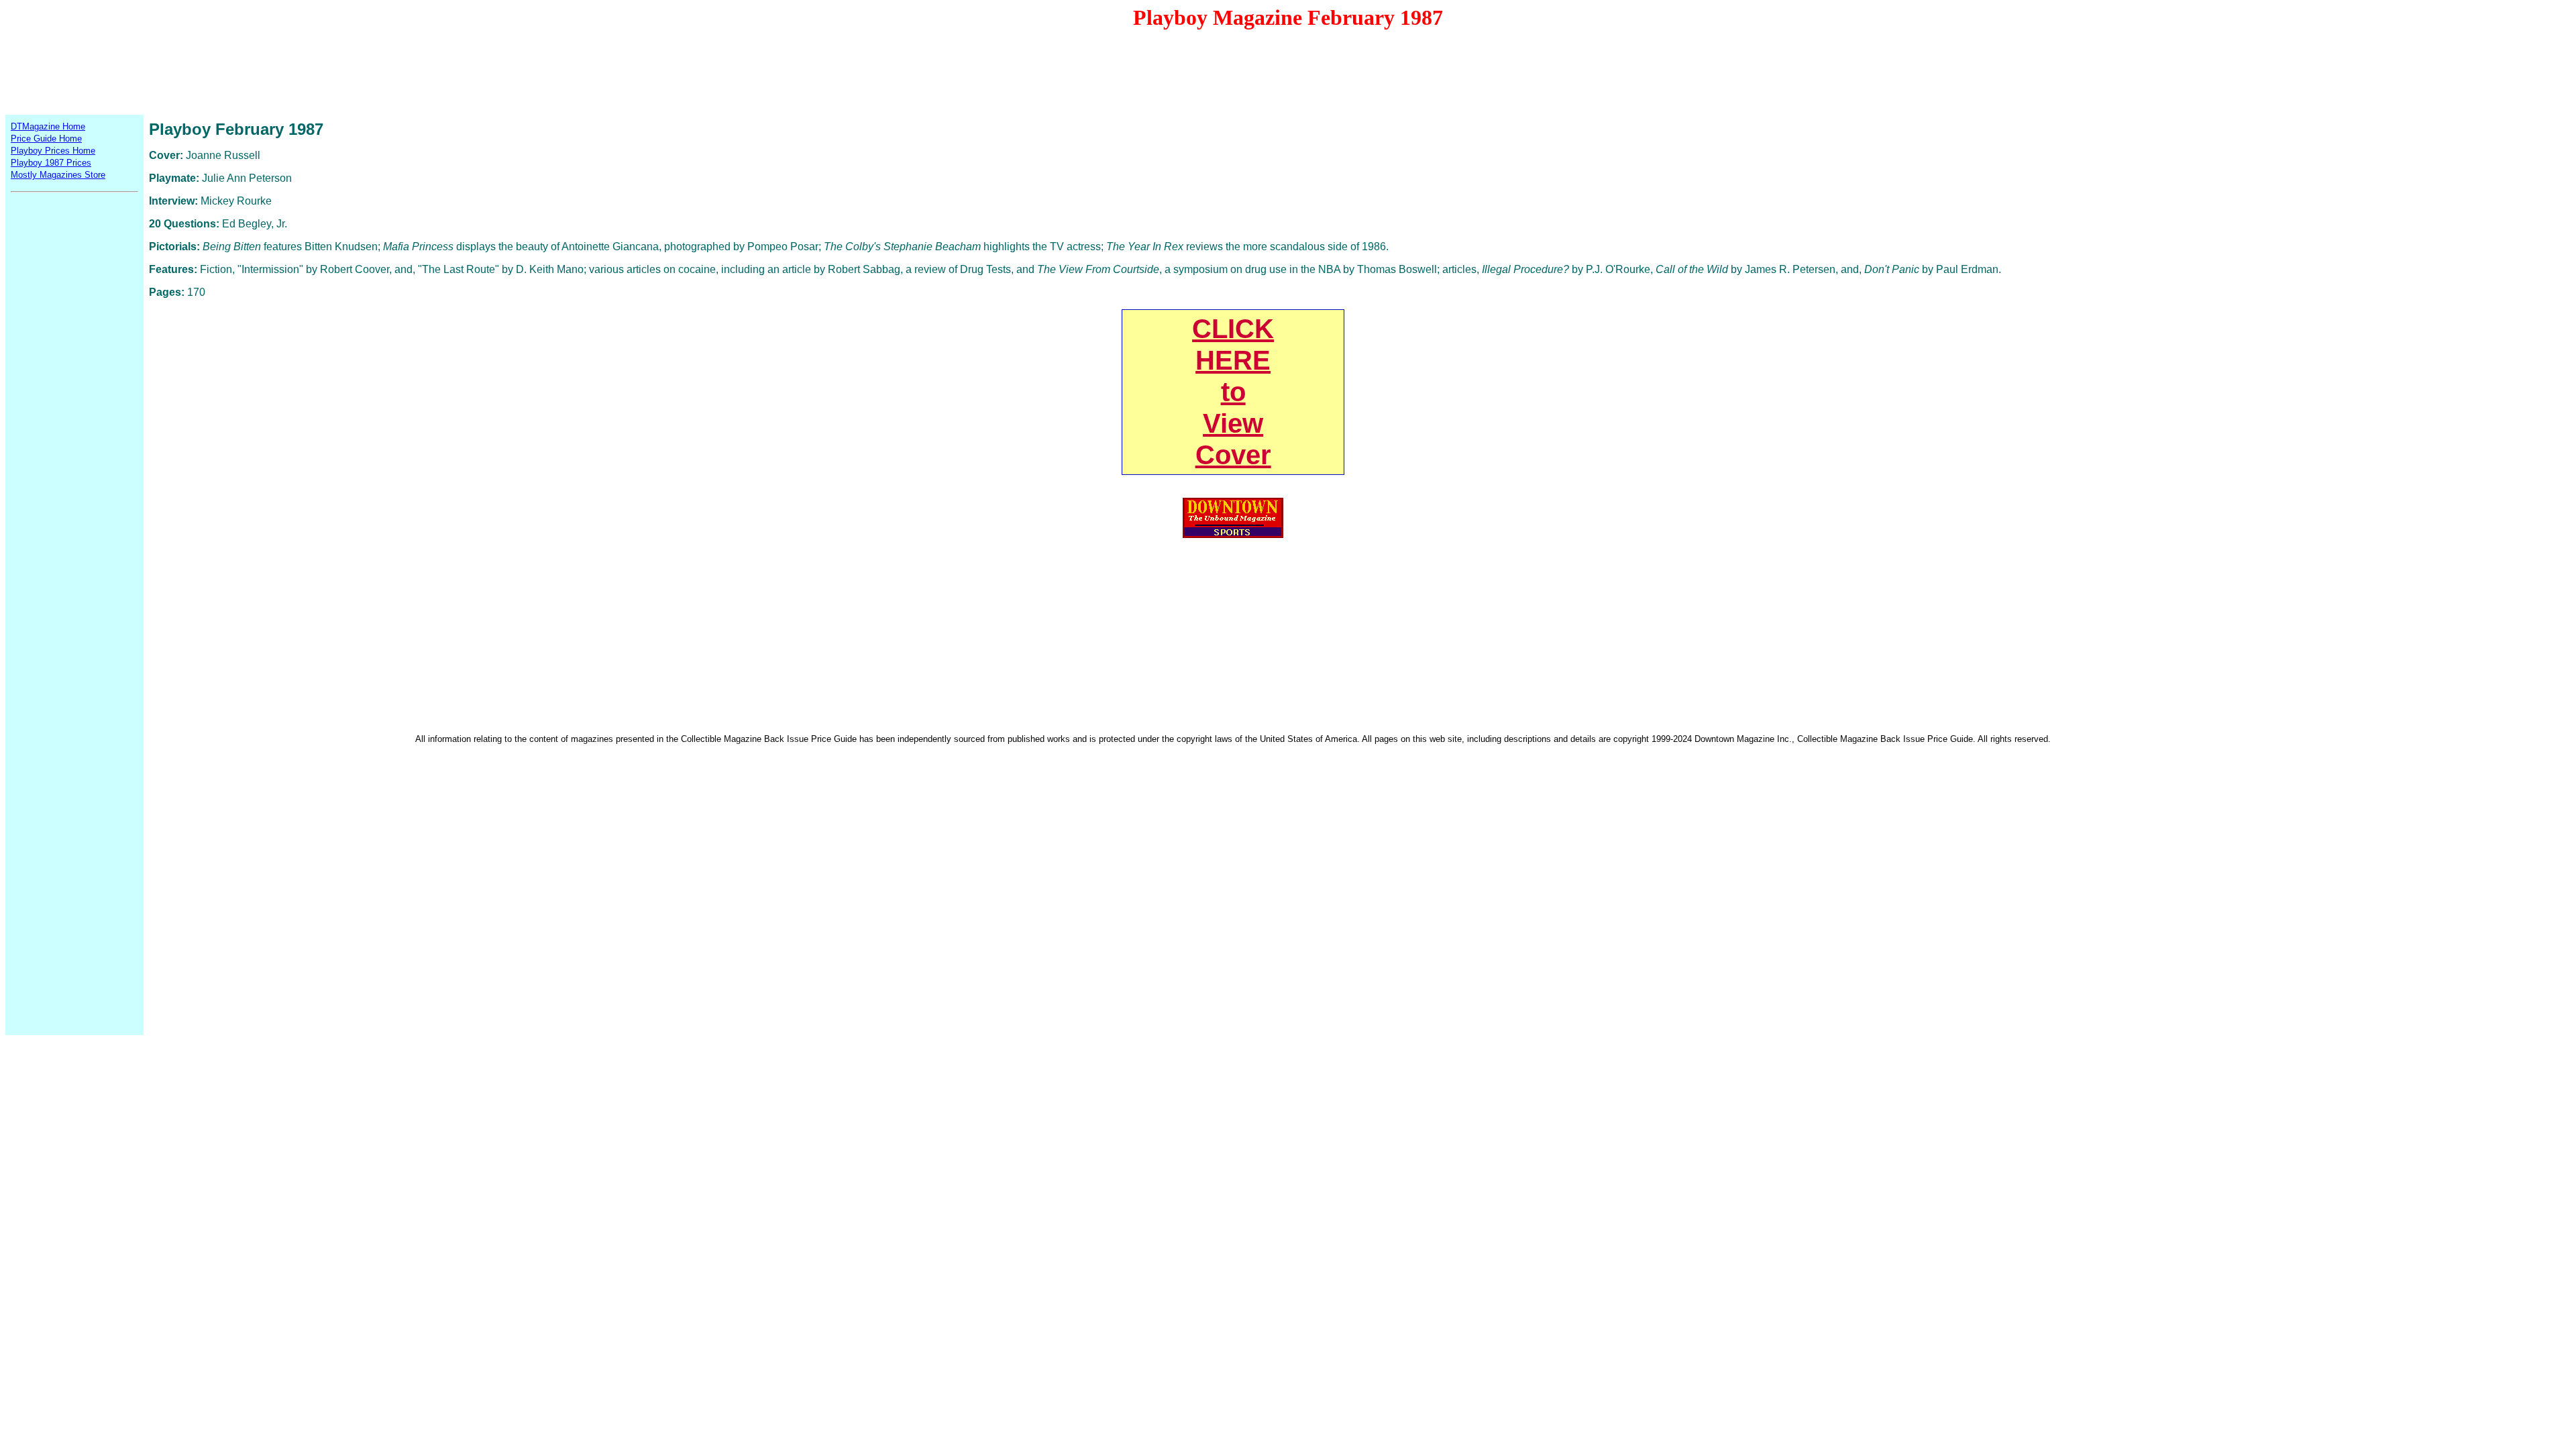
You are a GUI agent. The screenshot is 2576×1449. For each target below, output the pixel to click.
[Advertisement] (1288, 71)
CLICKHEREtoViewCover (1233, 392)
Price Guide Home (46, 139)
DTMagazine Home (48, 126)
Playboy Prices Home (53, 151)
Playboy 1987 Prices (51, 163)
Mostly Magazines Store (58, 175)
